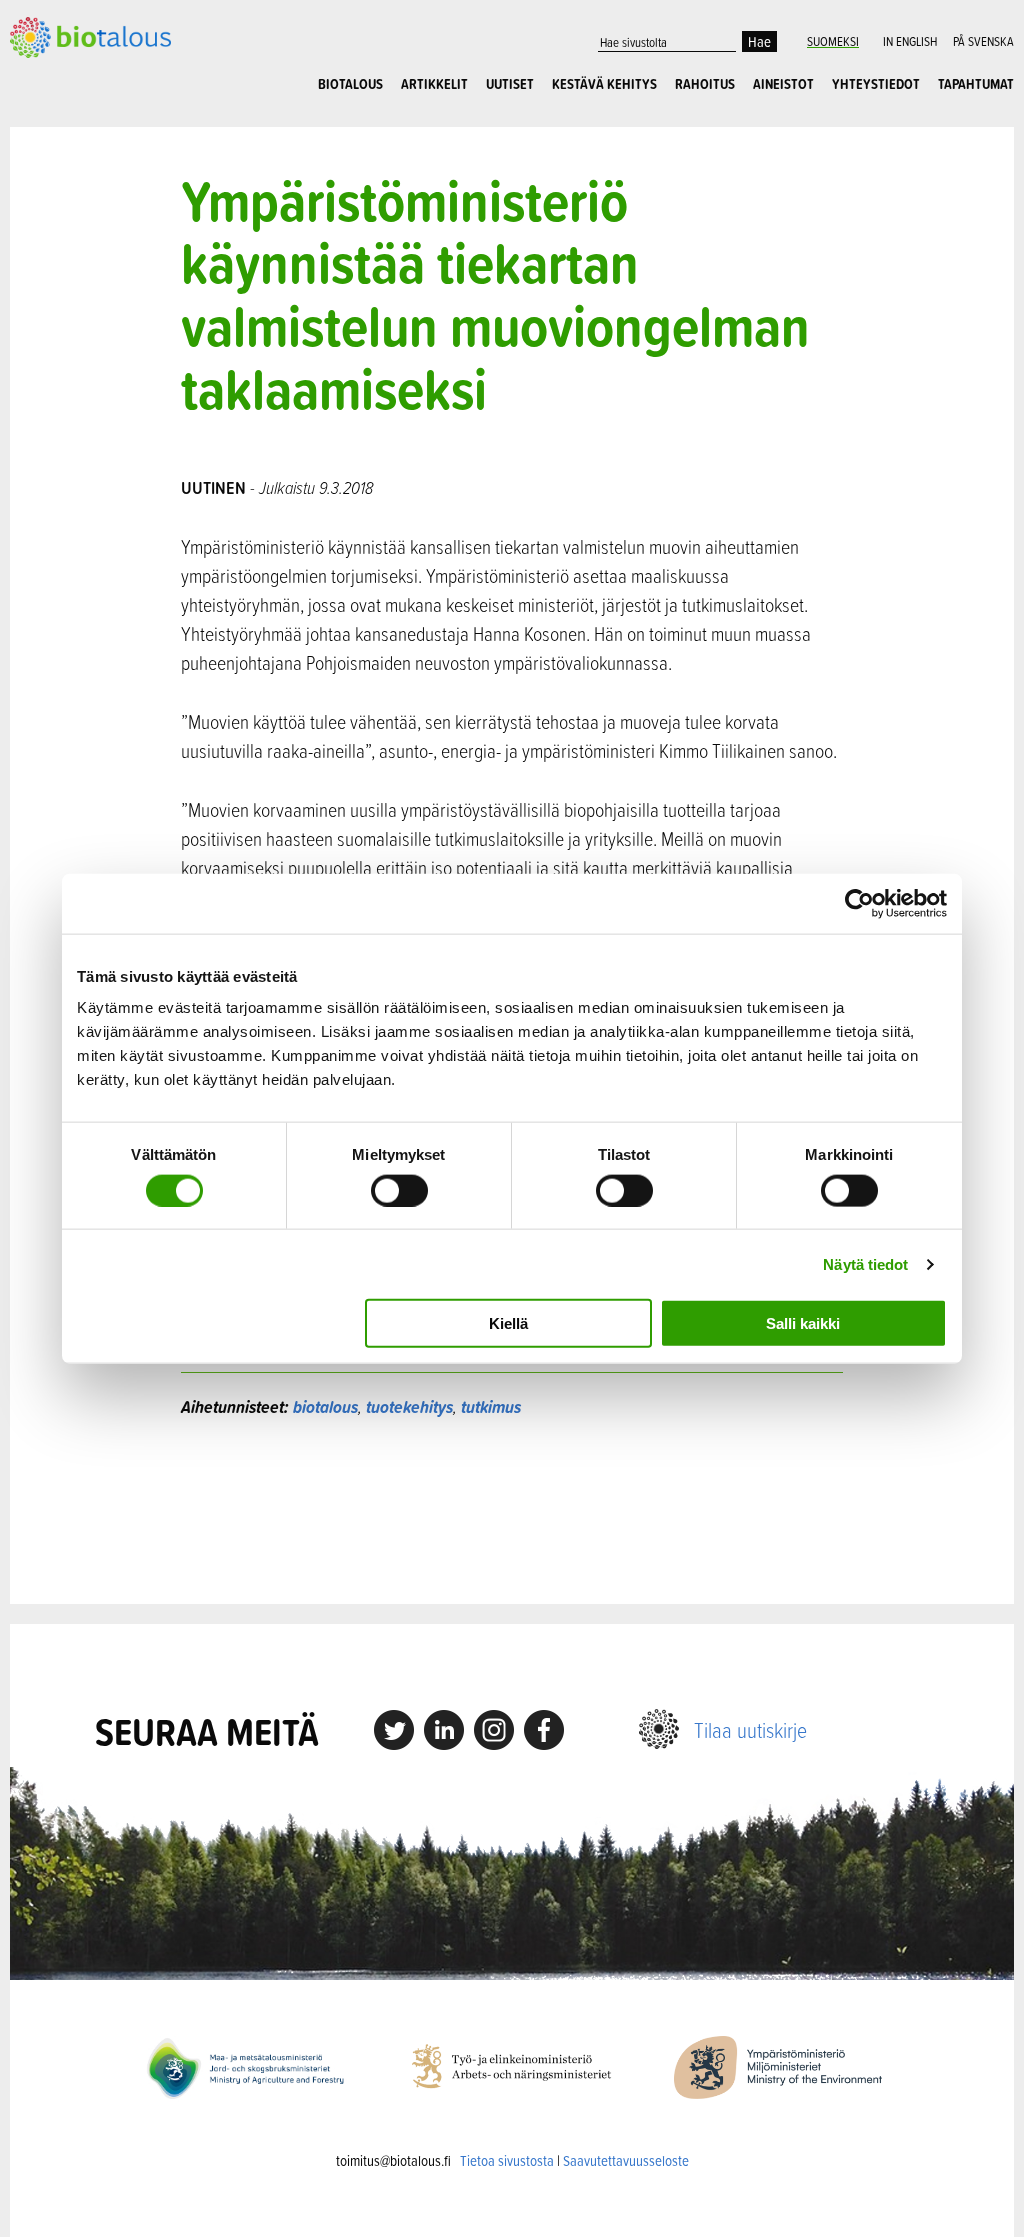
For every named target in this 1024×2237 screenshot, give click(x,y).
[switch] (399, 1190)
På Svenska (983, 41)
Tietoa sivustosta (507, 2160)
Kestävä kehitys (604, 84)
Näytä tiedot (865, 1263)
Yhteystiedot (876, 84)
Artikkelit (434, 84)
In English (910, 41)
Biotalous (350, 84)
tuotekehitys (409, 1406)
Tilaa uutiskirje (750, 1729)
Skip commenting (511, 1511)
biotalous (325, 1406)
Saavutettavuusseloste (626, 2160)
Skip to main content (79, 47)
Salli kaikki (803, 1323)
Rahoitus (705, 84)
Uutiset (510, 84)
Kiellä (508, 1323)
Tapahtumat (976, 84)
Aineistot (783, 84)
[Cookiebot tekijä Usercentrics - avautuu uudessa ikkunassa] (859, 903)
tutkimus (491, 1406)
